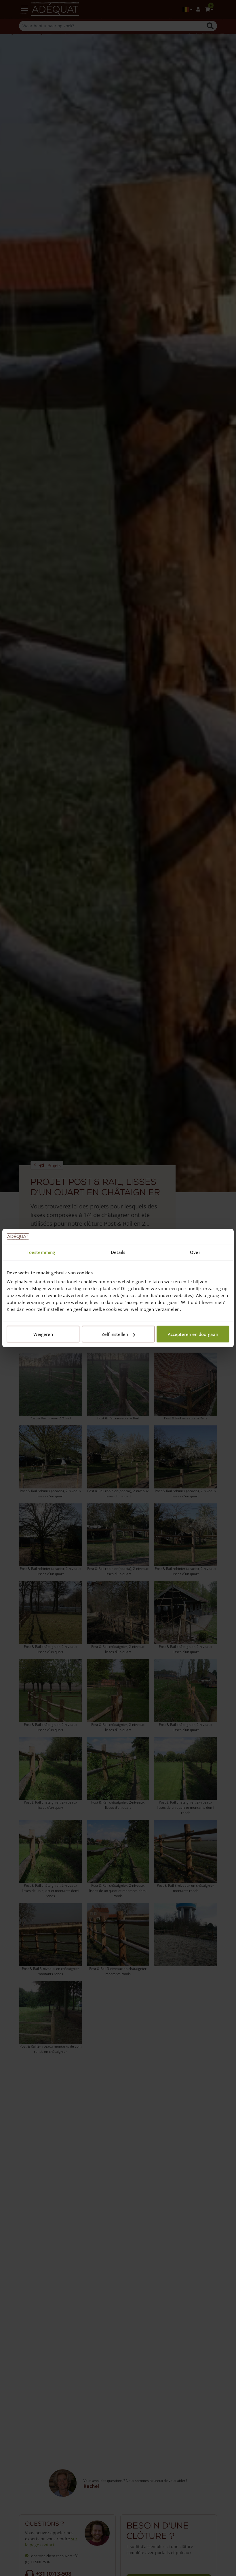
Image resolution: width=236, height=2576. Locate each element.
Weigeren (43, 1334)
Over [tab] (195, 1252)
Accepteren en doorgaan (193, 1334)
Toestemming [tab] (41, 1252)
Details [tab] (118, 1252)
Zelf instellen (115, 1334)
